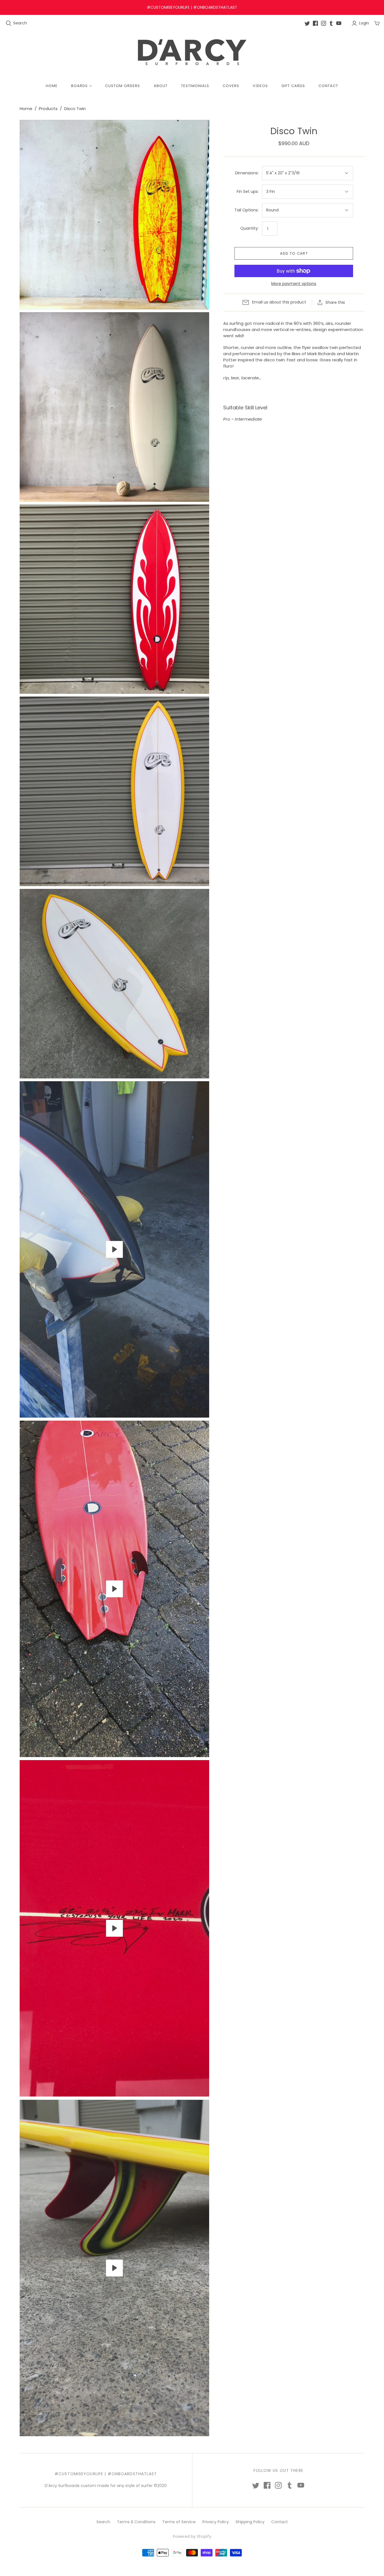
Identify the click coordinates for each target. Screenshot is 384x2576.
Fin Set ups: (248, 192)
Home (52, 86)
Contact (328, 86)
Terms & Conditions (136, 2522)
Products (48, 109)
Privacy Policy (216, 2522)
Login (364, 23)
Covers (231, 86)
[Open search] (9, 23)
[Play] (114, 1249)
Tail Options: (247, 210)
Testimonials (195, 86)
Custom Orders (123, 86)
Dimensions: (247, 173)
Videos (260, 86)
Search (20, 23)
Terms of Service (179, 2522)
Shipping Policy (250, 2522)
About (161, 86)
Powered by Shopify (192, 2536)
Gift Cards (293, 86)
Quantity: (249, 228)
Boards (79, 86)
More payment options (294, 284)
